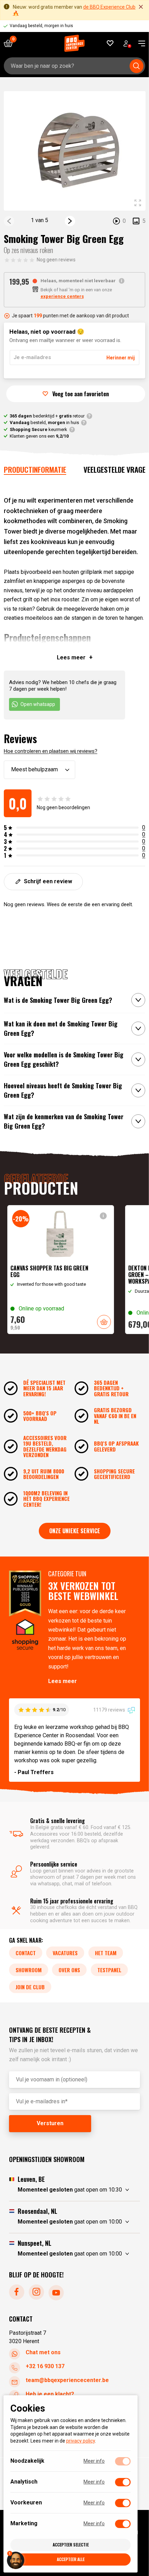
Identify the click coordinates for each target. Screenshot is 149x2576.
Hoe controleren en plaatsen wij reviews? (51, 751)
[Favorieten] (110, 43)
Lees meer (63, 1681)
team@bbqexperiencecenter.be (67, 2380)
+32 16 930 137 (45, 2366)
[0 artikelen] (11, 43)
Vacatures (65, 1952)
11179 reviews (110, 1710)
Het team (106, 1952)
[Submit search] (137, 66)
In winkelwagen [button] (104, 1322)
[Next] (70, 221)
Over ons (69, 1969)
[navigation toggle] (139, 43)
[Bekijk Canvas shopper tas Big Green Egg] (61, 1270)
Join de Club (30, 1986)
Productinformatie (35, 469)
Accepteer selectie (71, 2545)
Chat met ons (43, 2352)
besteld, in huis (44, 422)
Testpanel (109, 1969)
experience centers (62, 296)
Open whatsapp (38, 704)
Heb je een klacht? (50, 2394)
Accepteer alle (71, 2559)
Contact (26, 1952)
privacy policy (81, 2441)
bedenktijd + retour (47, 416)
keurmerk (38, 429)
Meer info (94, 2461)
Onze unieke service (75, 1531)
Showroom (29, 1969)
